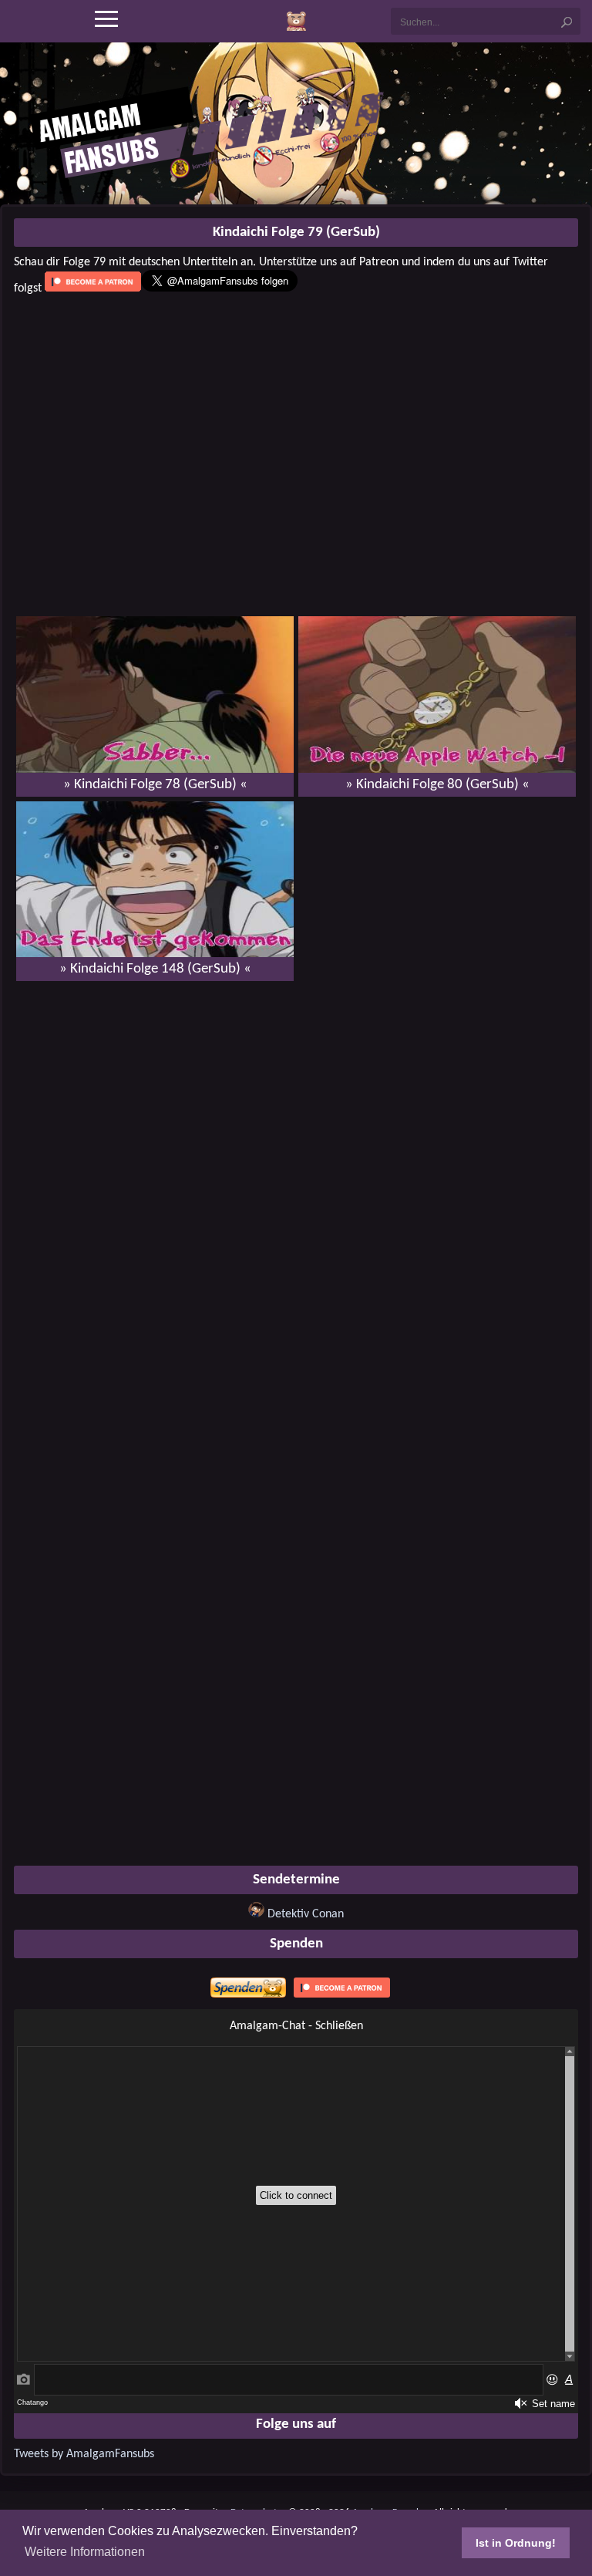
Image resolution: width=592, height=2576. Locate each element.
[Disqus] (296, 1192)
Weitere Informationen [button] (85, 2552)
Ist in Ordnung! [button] (516, 2543)
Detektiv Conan (306, 1914)
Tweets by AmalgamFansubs (84, 2454)
